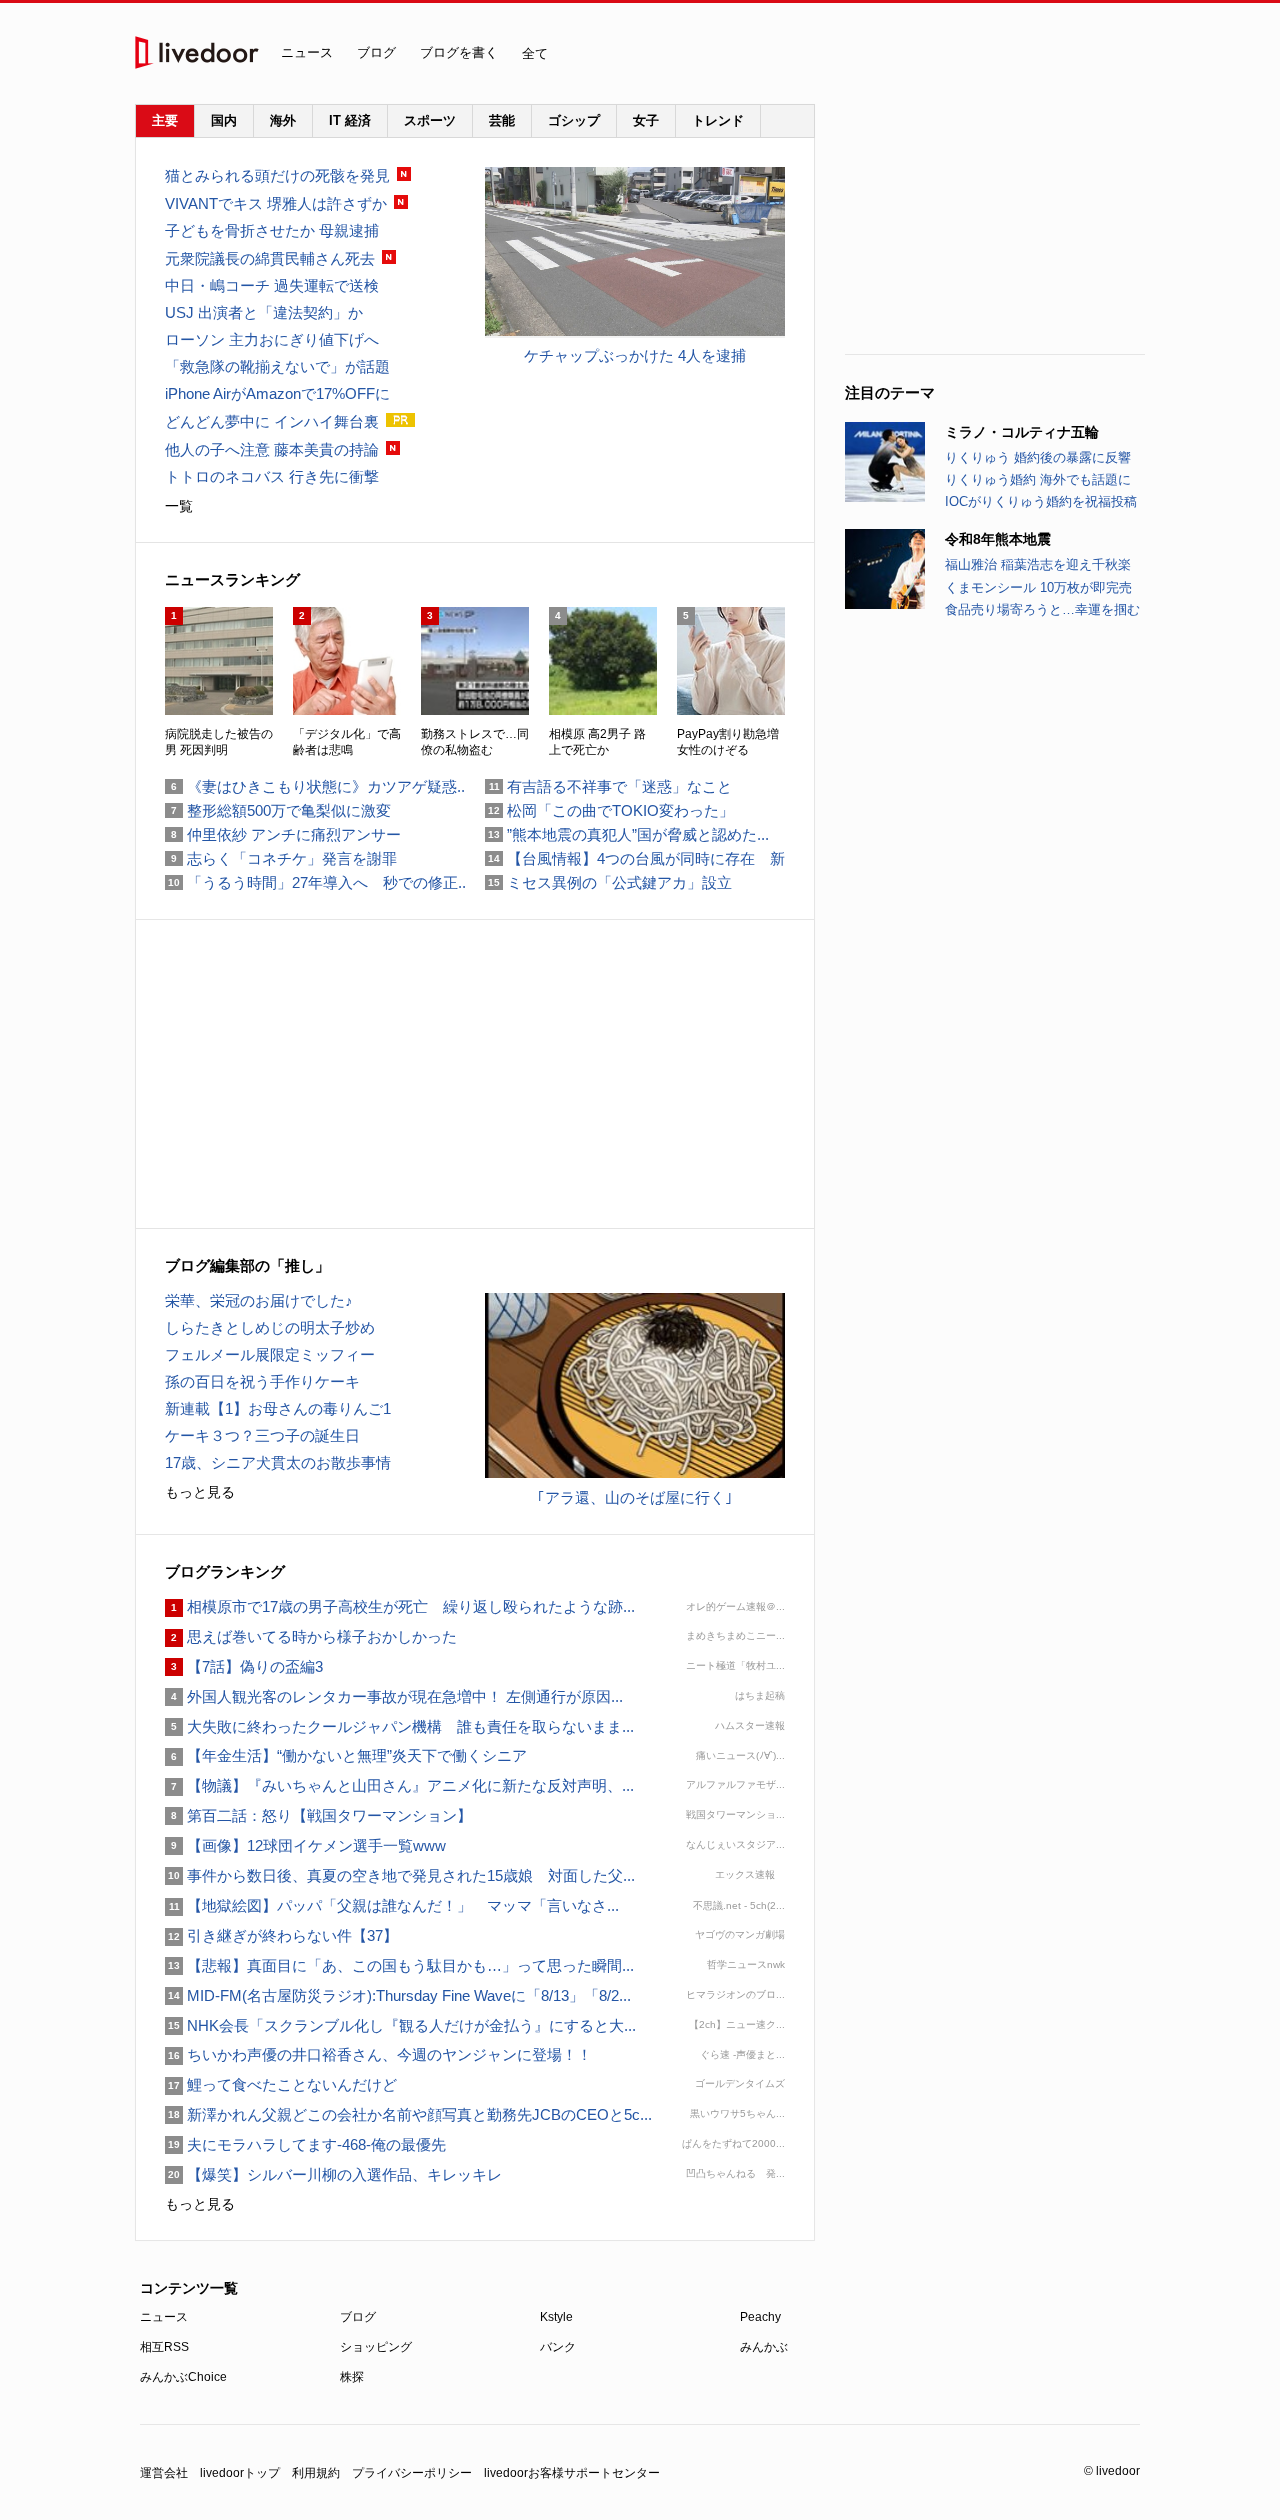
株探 (352, 2377)
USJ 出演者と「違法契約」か (264, 312)
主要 (165, 120)
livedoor (197, 52)
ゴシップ (574, 120)
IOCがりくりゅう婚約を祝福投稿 (1041, 501)
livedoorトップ (240, 2473)
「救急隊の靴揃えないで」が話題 (277, 366)
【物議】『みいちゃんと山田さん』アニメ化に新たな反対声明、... (399, 1785)
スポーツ (430, 120)
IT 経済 (350, 120)
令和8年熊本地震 (998, 539)
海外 (283, 120)
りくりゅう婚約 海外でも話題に (1038, 479)
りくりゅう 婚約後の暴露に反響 (1038, 457)
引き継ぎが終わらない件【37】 (281, 1935)
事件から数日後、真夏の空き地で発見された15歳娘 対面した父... (400, 1875)
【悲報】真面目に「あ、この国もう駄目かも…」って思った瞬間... (399, 1965)
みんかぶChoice (183, 2377)
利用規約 (316, 2473)
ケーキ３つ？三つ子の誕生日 (262, 1435)
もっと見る (200, 1492)
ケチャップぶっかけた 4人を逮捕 (635, 355)
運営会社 (164, 2473)
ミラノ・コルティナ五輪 (1022, 432)
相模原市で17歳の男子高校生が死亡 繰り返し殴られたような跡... (400, 1606)
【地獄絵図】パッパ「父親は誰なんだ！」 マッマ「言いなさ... (392, 1905)
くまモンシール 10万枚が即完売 (1038, 587)
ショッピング (376, 2347)
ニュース (307, 52)
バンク (558, 2347)
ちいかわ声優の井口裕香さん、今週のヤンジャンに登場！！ (378, 2054)
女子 (646, 120)
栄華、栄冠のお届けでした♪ (259, 1300)
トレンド (718, 120)
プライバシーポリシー (412, 2473)
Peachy (760, 2317)
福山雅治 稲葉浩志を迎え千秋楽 (1038, 564)
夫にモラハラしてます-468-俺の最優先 (305, 2144)
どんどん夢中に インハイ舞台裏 (272, 421)
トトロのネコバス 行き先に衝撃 (272, 476)
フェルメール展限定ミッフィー (270, 1354)
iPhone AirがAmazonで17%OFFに (277, 393)
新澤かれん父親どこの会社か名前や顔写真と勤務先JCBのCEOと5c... (408, 2114)
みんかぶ (764, 2347)
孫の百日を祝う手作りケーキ (262, 1381)
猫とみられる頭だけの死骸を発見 (277, 175)
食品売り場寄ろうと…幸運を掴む (1042, 609)
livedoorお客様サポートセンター (572, 2473)
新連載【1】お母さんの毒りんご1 (278, 1408)
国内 (224, 120)
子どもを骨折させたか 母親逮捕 (272, 230)
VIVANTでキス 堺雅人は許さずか (276, 203)
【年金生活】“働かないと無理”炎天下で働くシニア (346, 1755)
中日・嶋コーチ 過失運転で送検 (272, 285)
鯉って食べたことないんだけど (281, 2084)
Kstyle (556, 2317)
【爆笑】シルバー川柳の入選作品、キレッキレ (333, 2174)
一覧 (179, 506)
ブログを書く (459, 52)
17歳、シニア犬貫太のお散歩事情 (278, 1462)
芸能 (502, 120)
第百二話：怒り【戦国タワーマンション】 (318, 1815)
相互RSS (164, 2347)
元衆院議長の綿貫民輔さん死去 (270, 258)
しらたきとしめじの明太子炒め (270, 1327)
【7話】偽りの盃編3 (244, 1666)
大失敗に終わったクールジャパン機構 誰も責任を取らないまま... (399, 1726)
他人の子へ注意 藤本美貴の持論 (272, 449)
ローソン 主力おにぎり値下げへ (272, 339)
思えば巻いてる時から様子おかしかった (311, 1636)
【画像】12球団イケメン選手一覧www (305, 1845)
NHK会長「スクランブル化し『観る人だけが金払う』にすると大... (400, 2025)
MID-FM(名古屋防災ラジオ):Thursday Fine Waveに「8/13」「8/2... (398, 1995)
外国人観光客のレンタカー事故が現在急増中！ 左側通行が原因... (394, 1696)
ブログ (376, 52)
